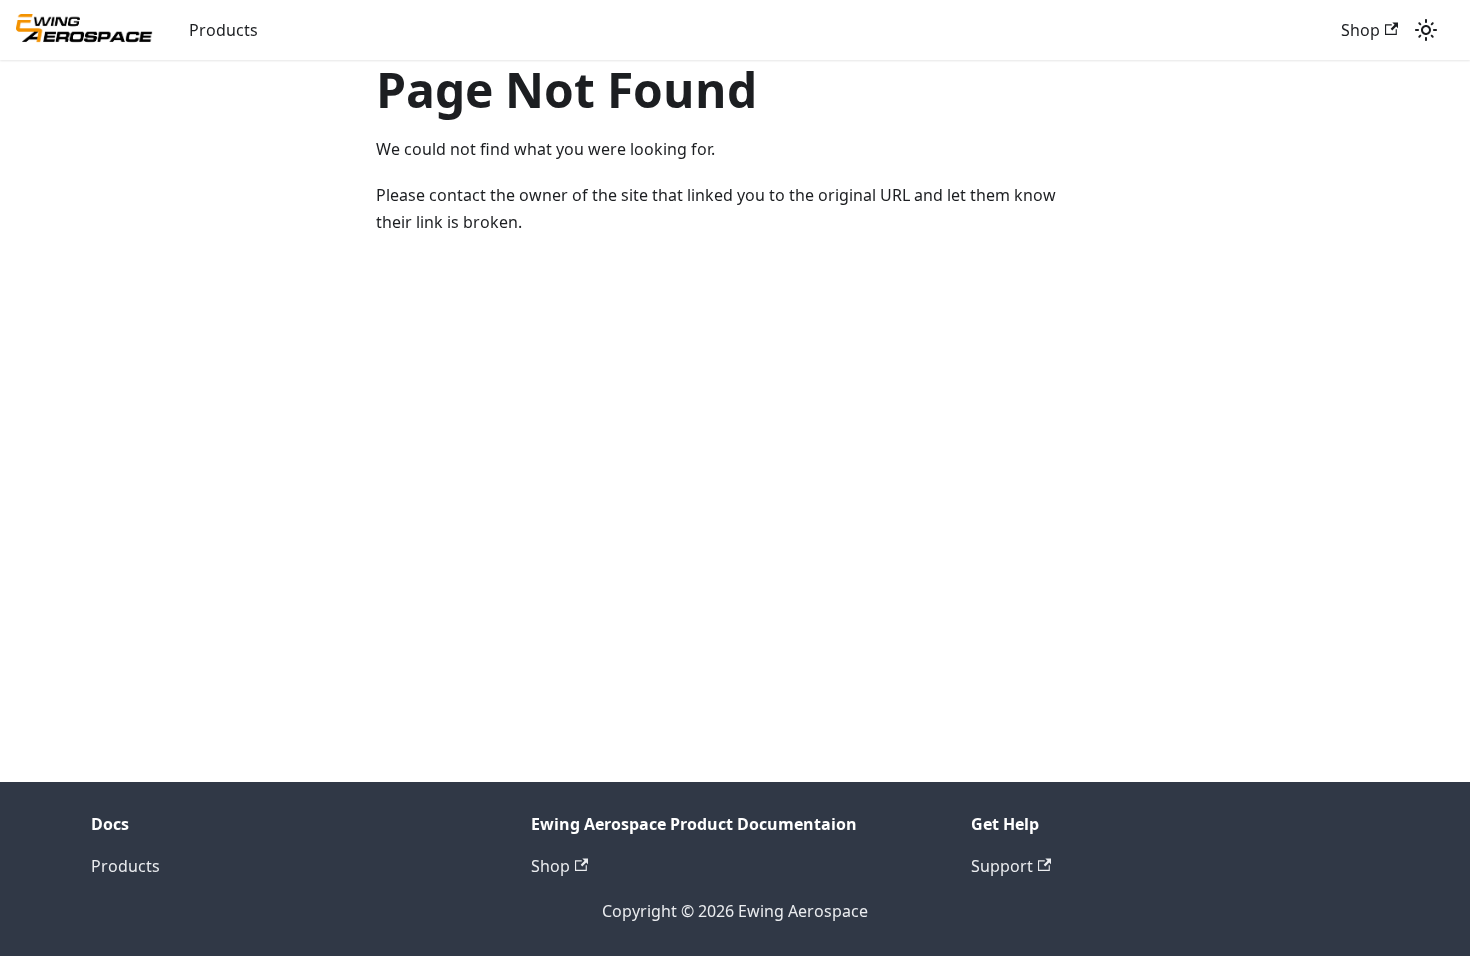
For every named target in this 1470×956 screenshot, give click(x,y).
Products (223, 30)
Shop (1360, 30)
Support (1002, 866)
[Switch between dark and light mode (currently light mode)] (1426, 30)
